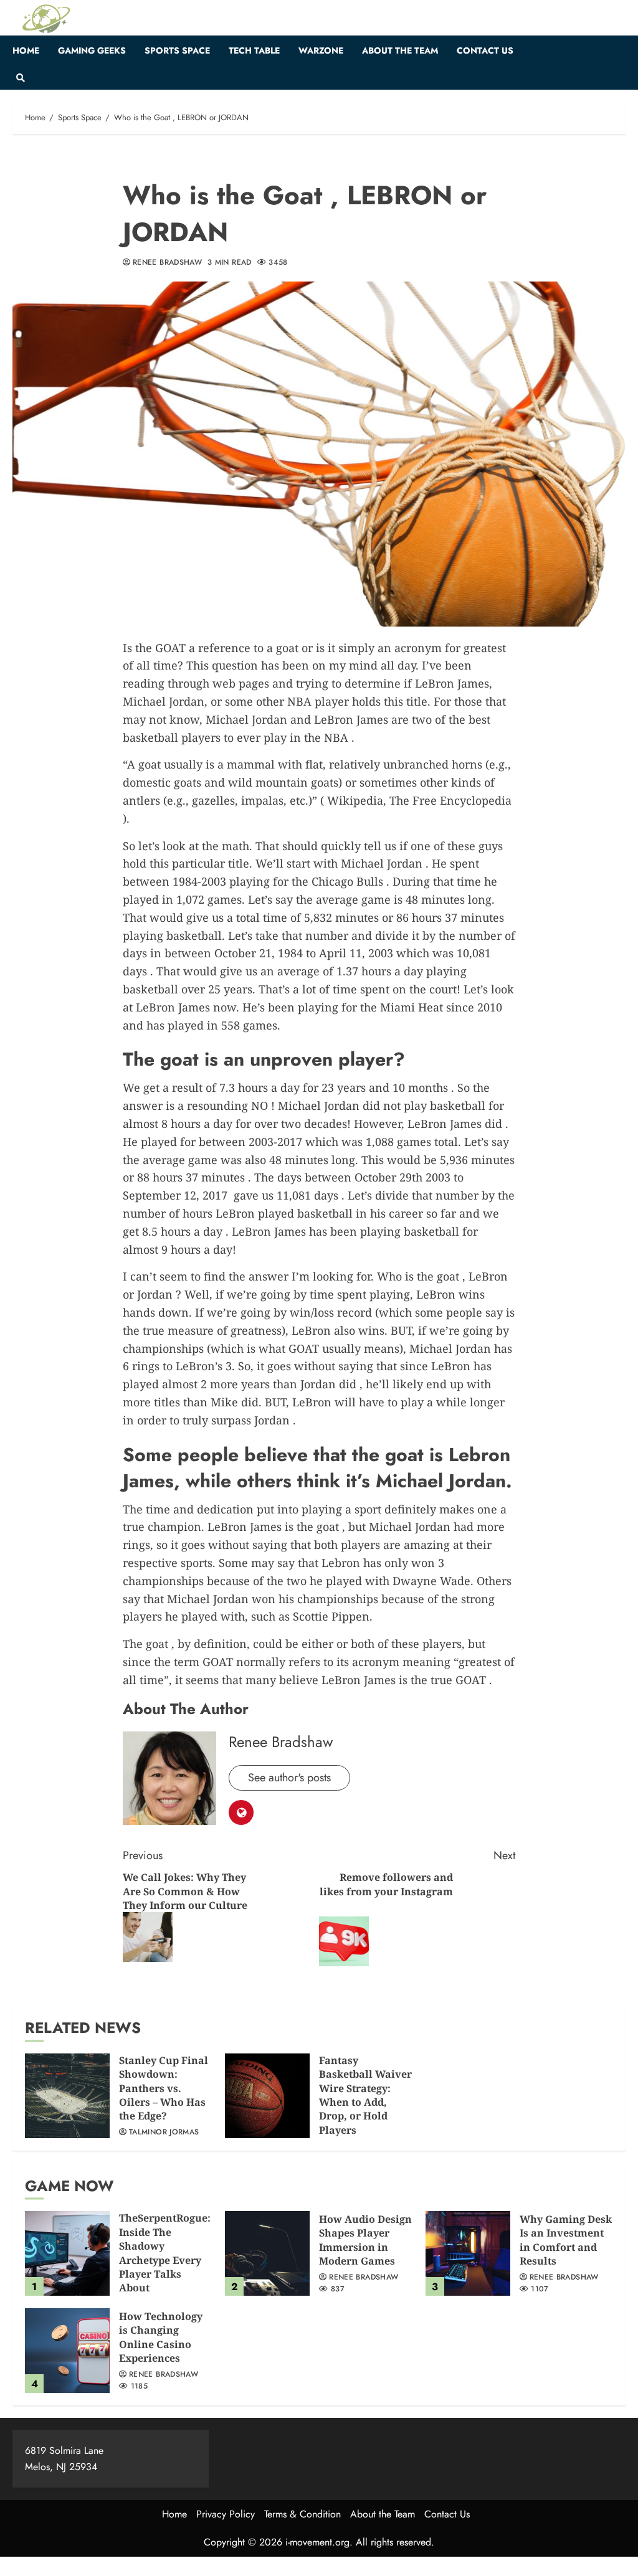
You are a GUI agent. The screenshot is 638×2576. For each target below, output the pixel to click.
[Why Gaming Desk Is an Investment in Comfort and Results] (468, 2253)
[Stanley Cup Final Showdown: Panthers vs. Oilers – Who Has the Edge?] (67, 2096)
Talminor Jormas (164, 2133)
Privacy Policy (226, 2514)
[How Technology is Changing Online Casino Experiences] (67, 2351)
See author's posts (289, 1778)
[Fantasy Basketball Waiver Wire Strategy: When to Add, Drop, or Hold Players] (267, 2096)
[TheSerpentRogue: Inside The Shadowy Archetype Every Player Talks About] (67, 2253)
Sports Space (177, 50)
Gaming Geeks (92, 50)
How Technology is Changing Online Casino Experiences (161, 2337)
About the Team (400, 50)
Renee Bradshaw (167, 263)
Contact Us (485, 50)
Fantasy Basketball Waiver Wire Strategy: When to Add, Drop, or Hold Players (365, 2095)
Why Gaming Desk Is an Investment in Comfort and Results (566, 2240)
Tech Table (254, 50)
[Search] (20, 78)
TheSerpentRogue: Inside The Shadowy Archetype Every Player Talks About (165, 2253)
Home (26, 50)
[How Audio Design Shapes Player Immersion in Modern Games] (267, 2253)
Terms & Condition (302, 2514)
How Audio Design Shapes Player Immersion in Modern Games (365, 2240)
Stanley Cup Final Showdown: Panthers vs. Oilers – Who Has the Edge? (164, 2088)
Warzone (321, 50)
